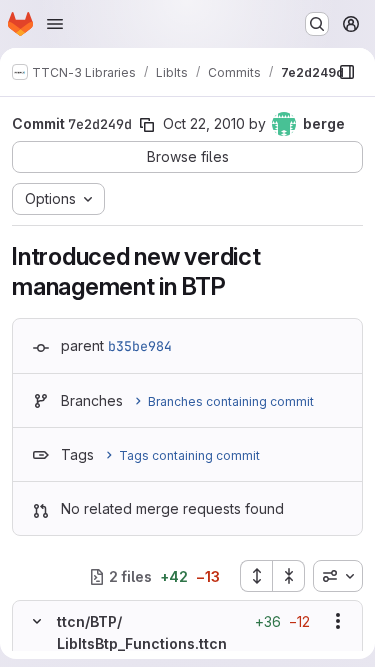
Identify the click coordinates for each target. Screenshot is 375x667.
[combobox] (338, 576)
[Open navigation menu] (55, 24)
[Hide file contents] (37, 621)
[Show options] (338, 621)
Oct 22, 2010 (204, 123)
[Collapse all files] (289, 576)
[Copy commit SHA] (147, 125)
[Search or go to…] (317, 24)
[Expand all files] (256, 576)
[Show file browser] (347, 72)
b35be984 (140, 346)
